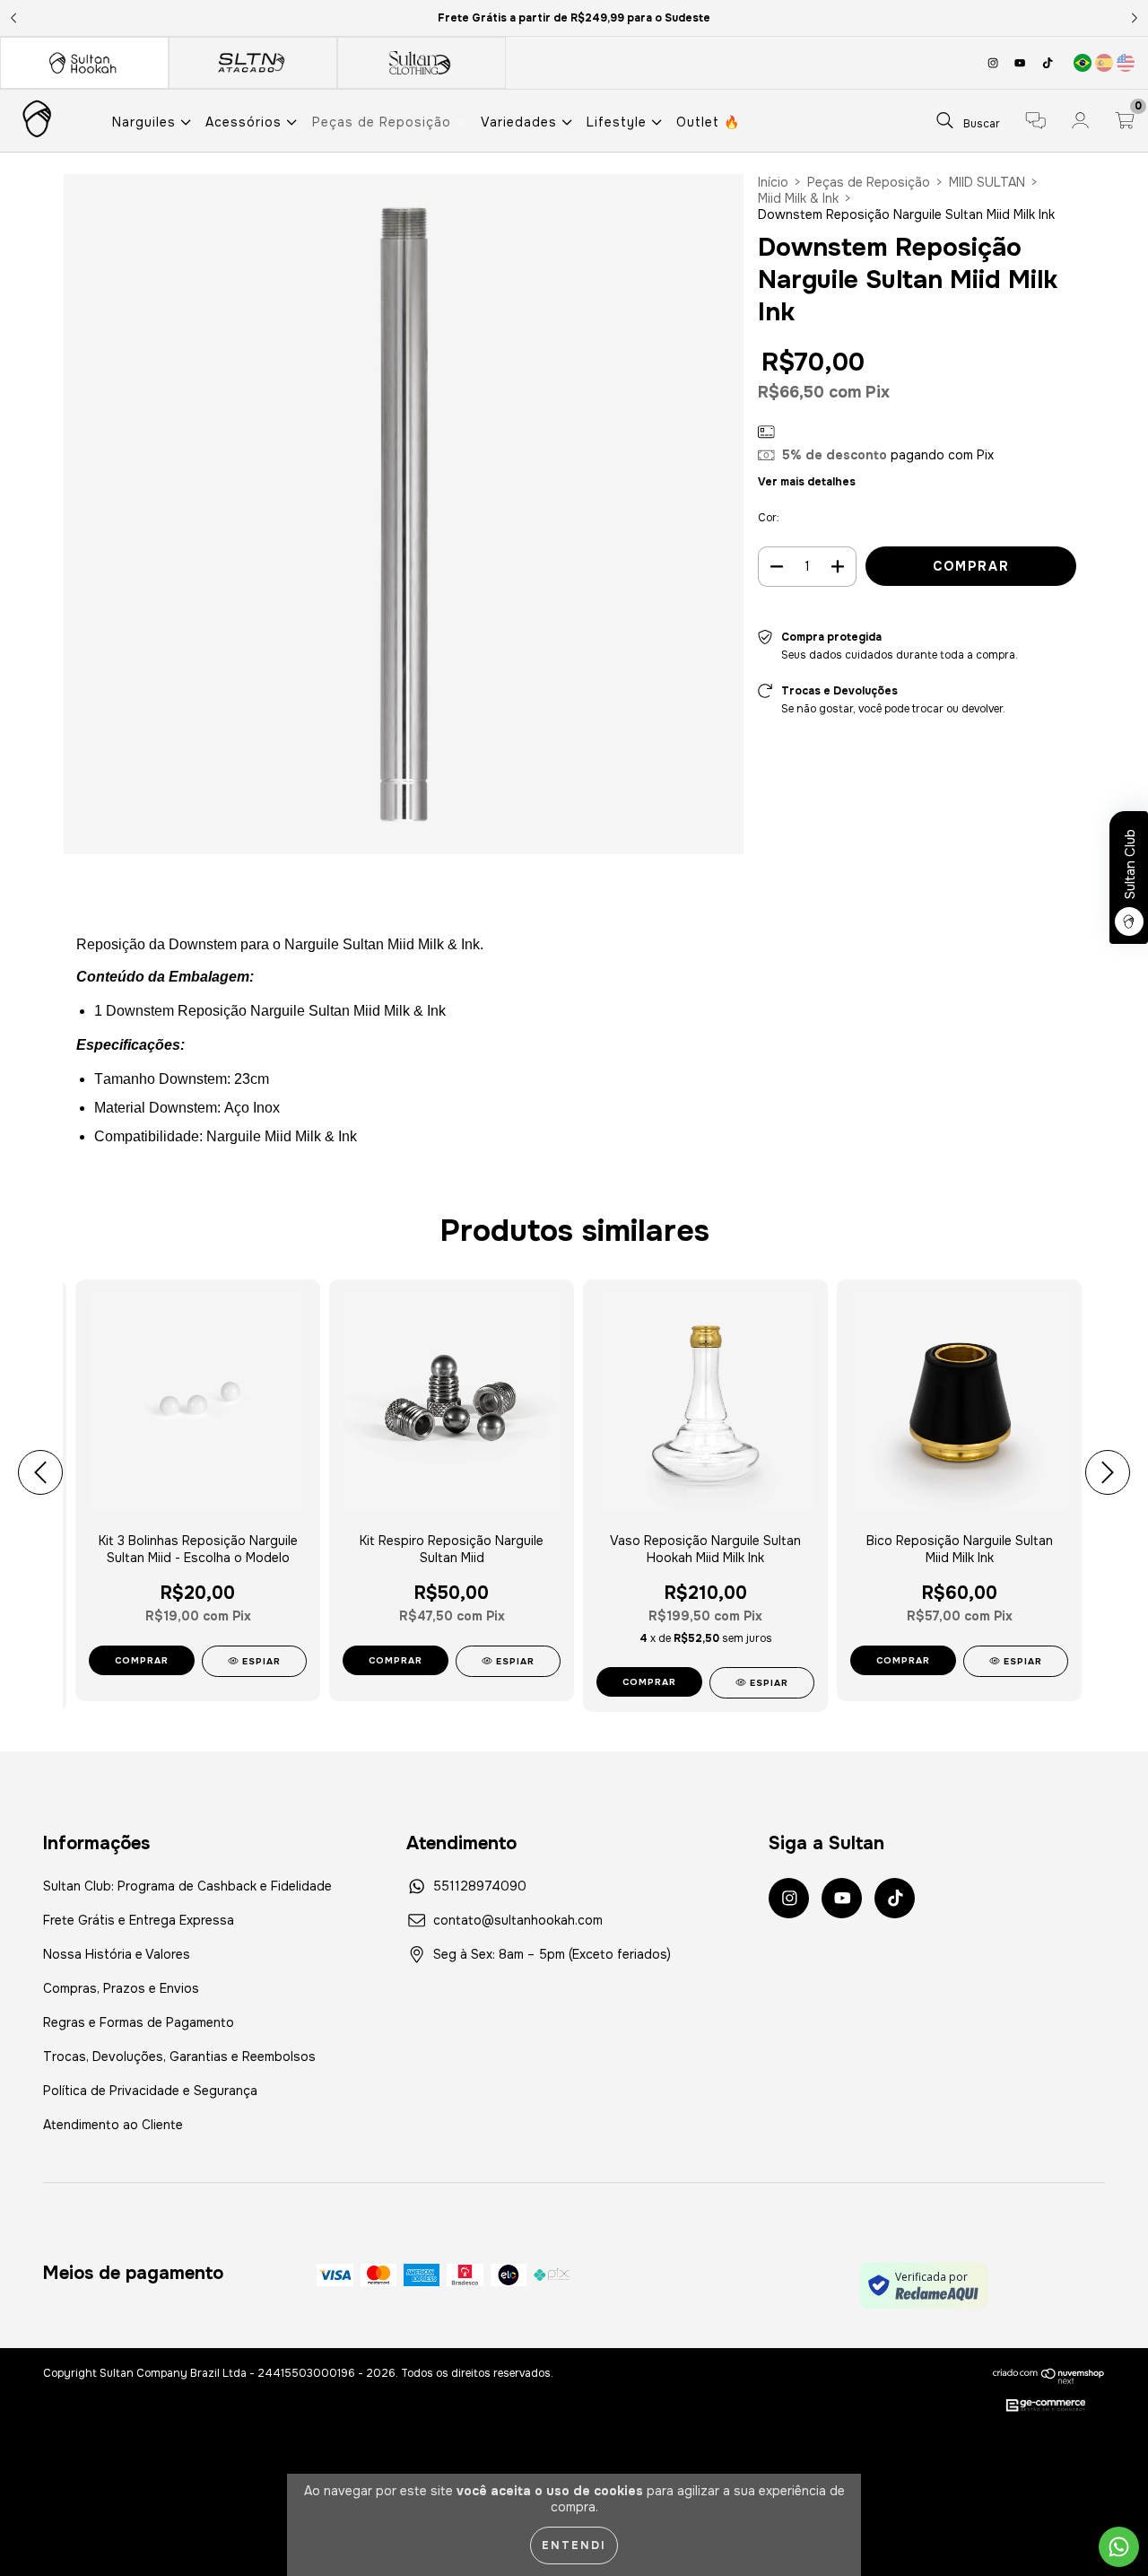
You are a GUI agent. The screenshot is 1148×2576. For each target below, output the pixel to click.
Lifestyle (619, 122)
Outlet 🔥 (708, 122)
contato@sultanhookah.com (518, 1920)
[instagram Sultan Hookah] (995, 63)
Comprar (142, 1660)
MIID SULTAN (987, 182)
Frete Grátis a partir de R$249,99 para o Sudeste (574, 18)
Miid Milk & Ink (798, 198)
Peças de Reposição (384, 122)
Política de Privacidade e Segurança (150, 2091)
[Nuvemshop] (1049, 2376)
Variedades (521, 122)
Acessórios (246, 122)
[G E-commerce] (1046, 2406)
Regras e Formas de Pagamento (139, 2022)
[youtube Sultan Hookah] (1022, 63)
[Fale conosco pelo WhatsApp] (1119, 2547)
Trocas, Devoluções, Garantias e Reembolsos (179, 2056)
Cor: (769, 518)
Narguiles (146, 122)
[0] (1125, 123)
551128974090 (480, 1886)
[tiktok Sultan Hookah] (1048, 63)
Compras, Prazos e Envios (121, 1988)
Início (773, 182)
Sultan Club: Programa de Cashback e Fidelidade (187, 1886)
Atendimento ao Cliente (113, 2125)
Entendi (574, 2545)
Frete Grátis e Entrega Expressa (139, 1920)
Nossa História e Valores (117, 1954)
